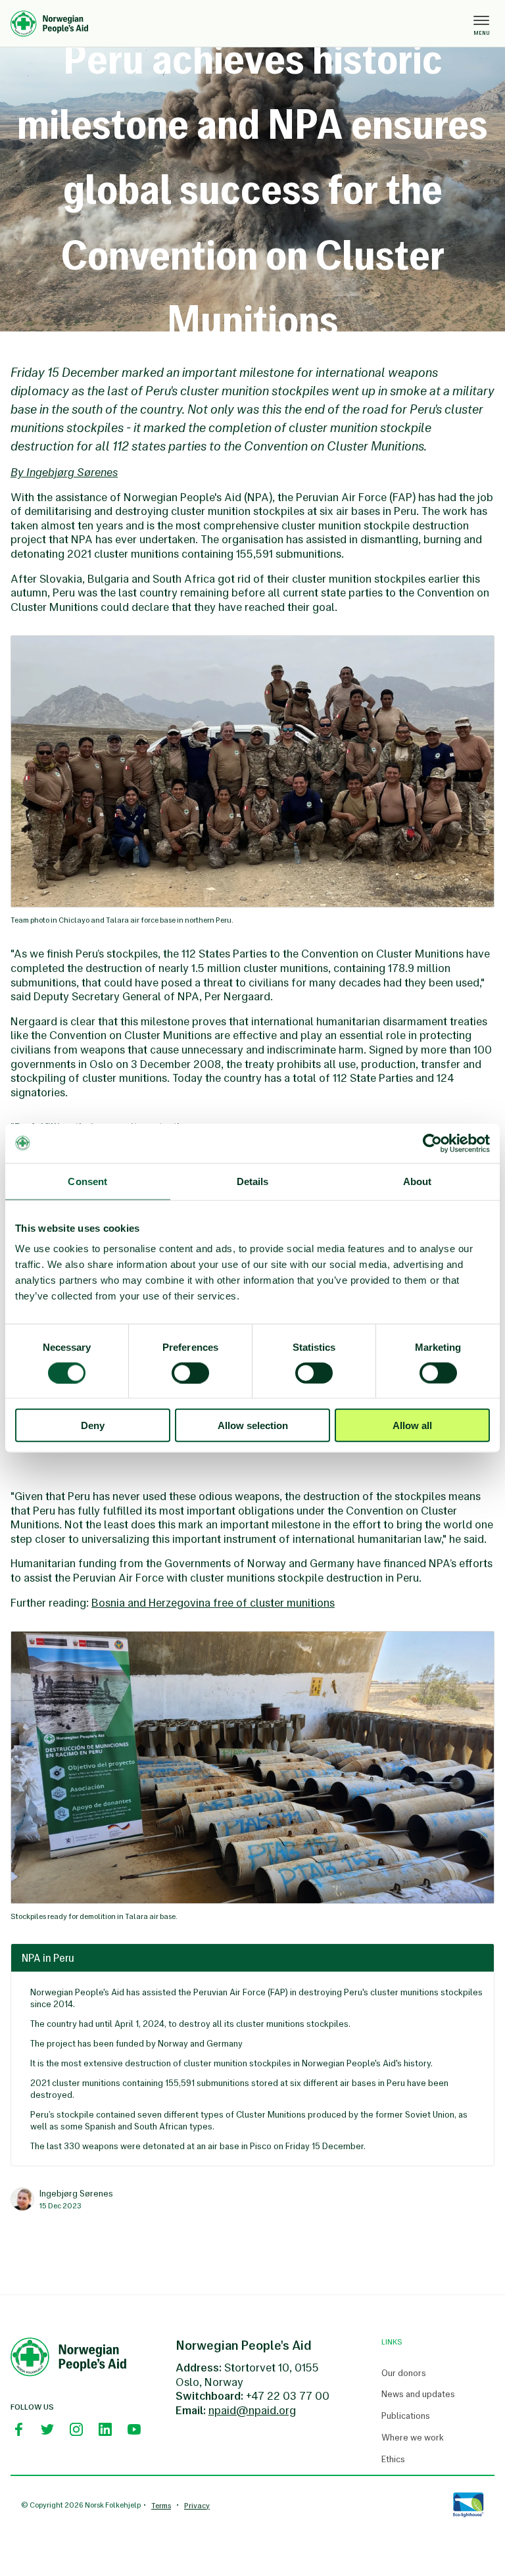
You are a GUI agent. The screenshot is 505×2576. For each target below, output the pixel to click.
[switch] (190, 1373)
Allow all (412, 1425)
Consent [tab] (87, 1181)
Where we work (413, 2438)
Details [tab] (253, 1181)
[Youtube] (134, 2429)
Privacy (197, 2506)
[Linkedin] (105, 2429)
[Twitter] (47, 2429)
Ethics (393, 2460)
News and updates (418, 2394)
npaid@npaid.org (252, 2410)
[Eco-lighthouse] (468, 2505)
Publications (406, 2416)
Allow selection (253, 1425)
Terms (161, 2506)
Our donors (404, 2373)
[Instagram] (76, 2429)
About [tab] (418, 1181)
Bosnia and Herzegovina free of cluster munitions (213, 1603)
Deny (93, 1425)
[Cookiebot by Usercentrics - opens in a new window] (432, 1143)
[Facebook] (18, 2429)
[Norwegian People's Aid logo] (239, 24)
